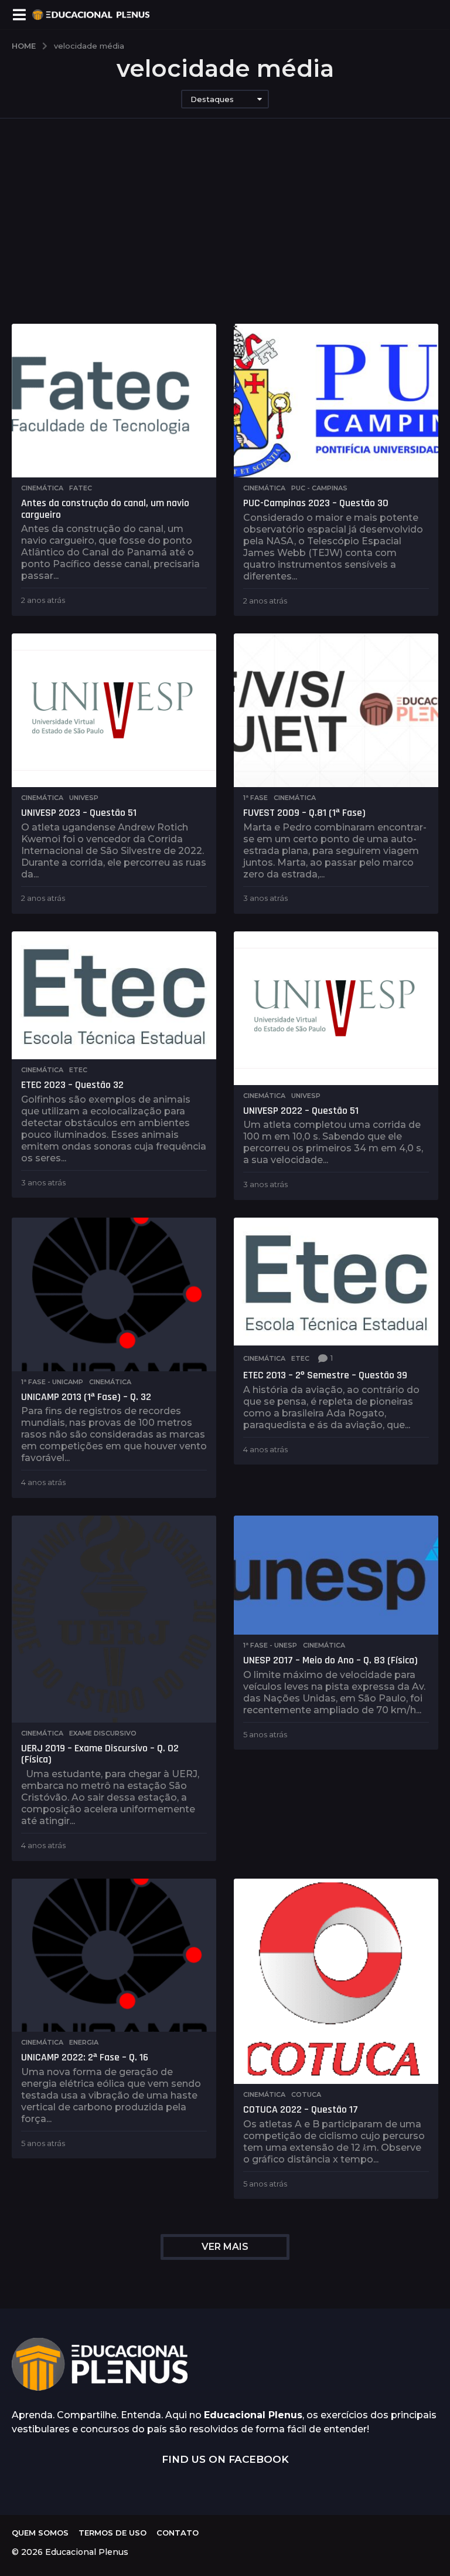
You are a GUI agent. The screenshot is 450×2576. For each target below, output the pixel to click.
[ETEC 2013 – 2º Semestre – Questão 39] (336, 1282)
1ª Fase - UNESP (270, 1645)
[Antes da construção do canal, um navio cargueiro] (114, 401)
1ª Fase (255, 798)
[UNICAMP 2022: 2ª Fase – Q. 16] (114, 1955)
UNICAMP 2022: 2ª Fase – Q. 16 (85, 2057)
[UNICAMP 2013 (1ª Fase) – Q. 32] (114, 1294)
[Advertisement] (225, 236)
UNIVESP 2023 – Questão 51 (79, 813)
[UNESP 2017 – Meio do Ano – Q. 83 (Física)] (336, 1575)
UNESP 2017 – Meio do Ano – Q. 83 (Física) (330, 1660)
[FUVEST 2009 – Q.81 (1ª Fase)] (336, 710)
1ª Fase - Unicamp (52, 1382)
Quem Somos (40, 2533)
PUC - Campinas (319, 488)
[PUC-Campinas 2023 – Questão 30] (336, 401)
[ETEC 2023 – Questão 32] (114, 995)
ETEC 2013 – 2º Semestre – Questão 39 (325, 1375)
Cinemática (42, 488)
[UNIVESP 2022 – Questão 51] (336, 1008)
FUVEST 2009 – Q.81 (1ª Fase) (304, 813)
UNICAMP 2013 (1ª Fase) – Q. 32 (86, 1397)
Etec (78, 1070)
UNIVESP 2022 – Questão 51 (301, 1111)
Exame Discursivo (103, 1733)
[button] (19, 15)
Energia (84, 2042)
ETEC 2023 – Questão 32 (72, 1085)
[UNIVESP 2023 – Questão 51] (114, 710)
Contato (178, 2533)
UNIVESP (84, 798)
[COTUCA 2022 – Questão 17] (336, 1982)
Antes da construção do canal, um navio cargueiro (105, 509)
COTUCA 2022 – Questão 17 (301, 2109)
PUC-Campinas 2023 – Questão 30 (316, 503)
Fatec (81, 488)
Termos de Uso (112, 2533)
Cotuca (306, 2094)
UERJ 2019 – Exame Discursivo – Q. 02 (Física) (100, 1754)
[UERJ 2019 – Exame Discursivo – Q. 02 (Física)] (114, 1619)
